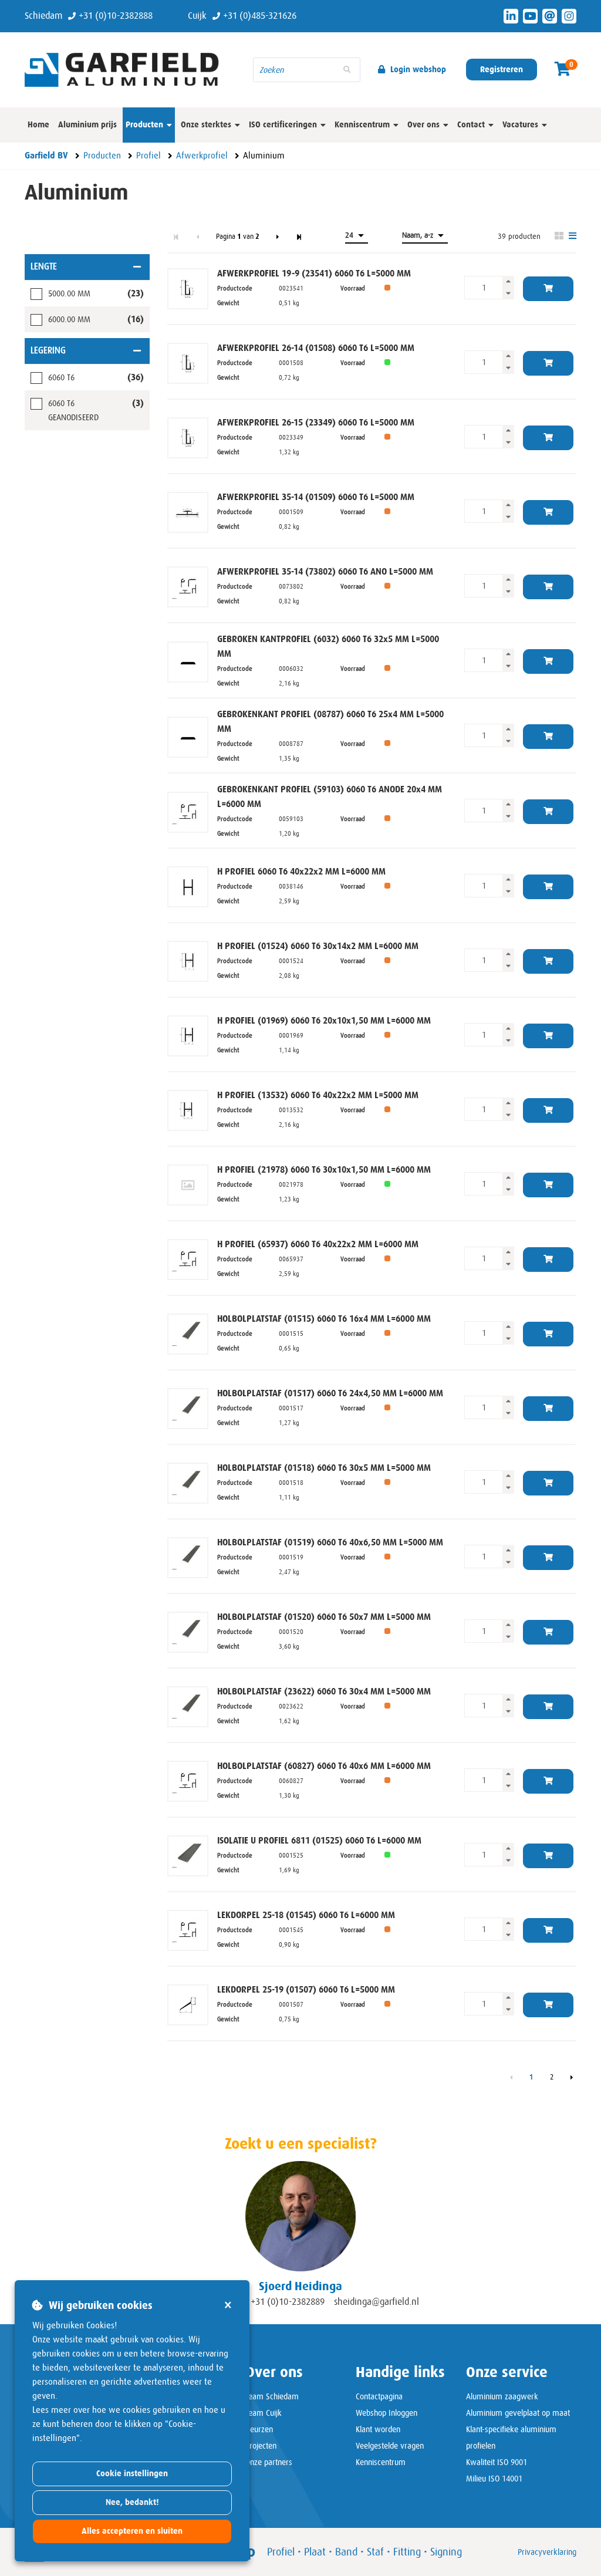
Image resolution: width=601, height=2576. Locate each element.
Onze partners (269, 2462)
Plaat (315, 2552)
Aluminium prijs (87, 125)
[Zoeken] (347, 70)
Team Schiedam (272, 2396)
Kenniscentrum (381, 2462)
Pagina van (238, 237)
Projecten (261, 2446)
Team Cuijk (264, 2413)
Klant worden (378, 2429)
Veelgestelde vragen (390, 2446)
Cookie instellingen (132, 2474)
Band (346, 2552)
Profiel (281, 2552)
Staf (375, 2552)
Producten (144, 125)
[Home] (130, 69)
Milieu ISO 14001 (494, 2479)
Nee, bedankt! (132, 2502)
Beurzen (259, 2429)
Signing (446, 2552)
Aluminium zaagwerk (502, 2396)
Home (38, 125)
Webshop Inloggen (386, 2413)
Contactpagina (379, 2396)
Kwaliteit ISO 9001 (497, 2462)
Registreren (502, 70)
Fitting (407, 2552)
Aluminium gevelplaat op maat (518, 2413)
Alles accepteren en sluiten (132, 2531)
